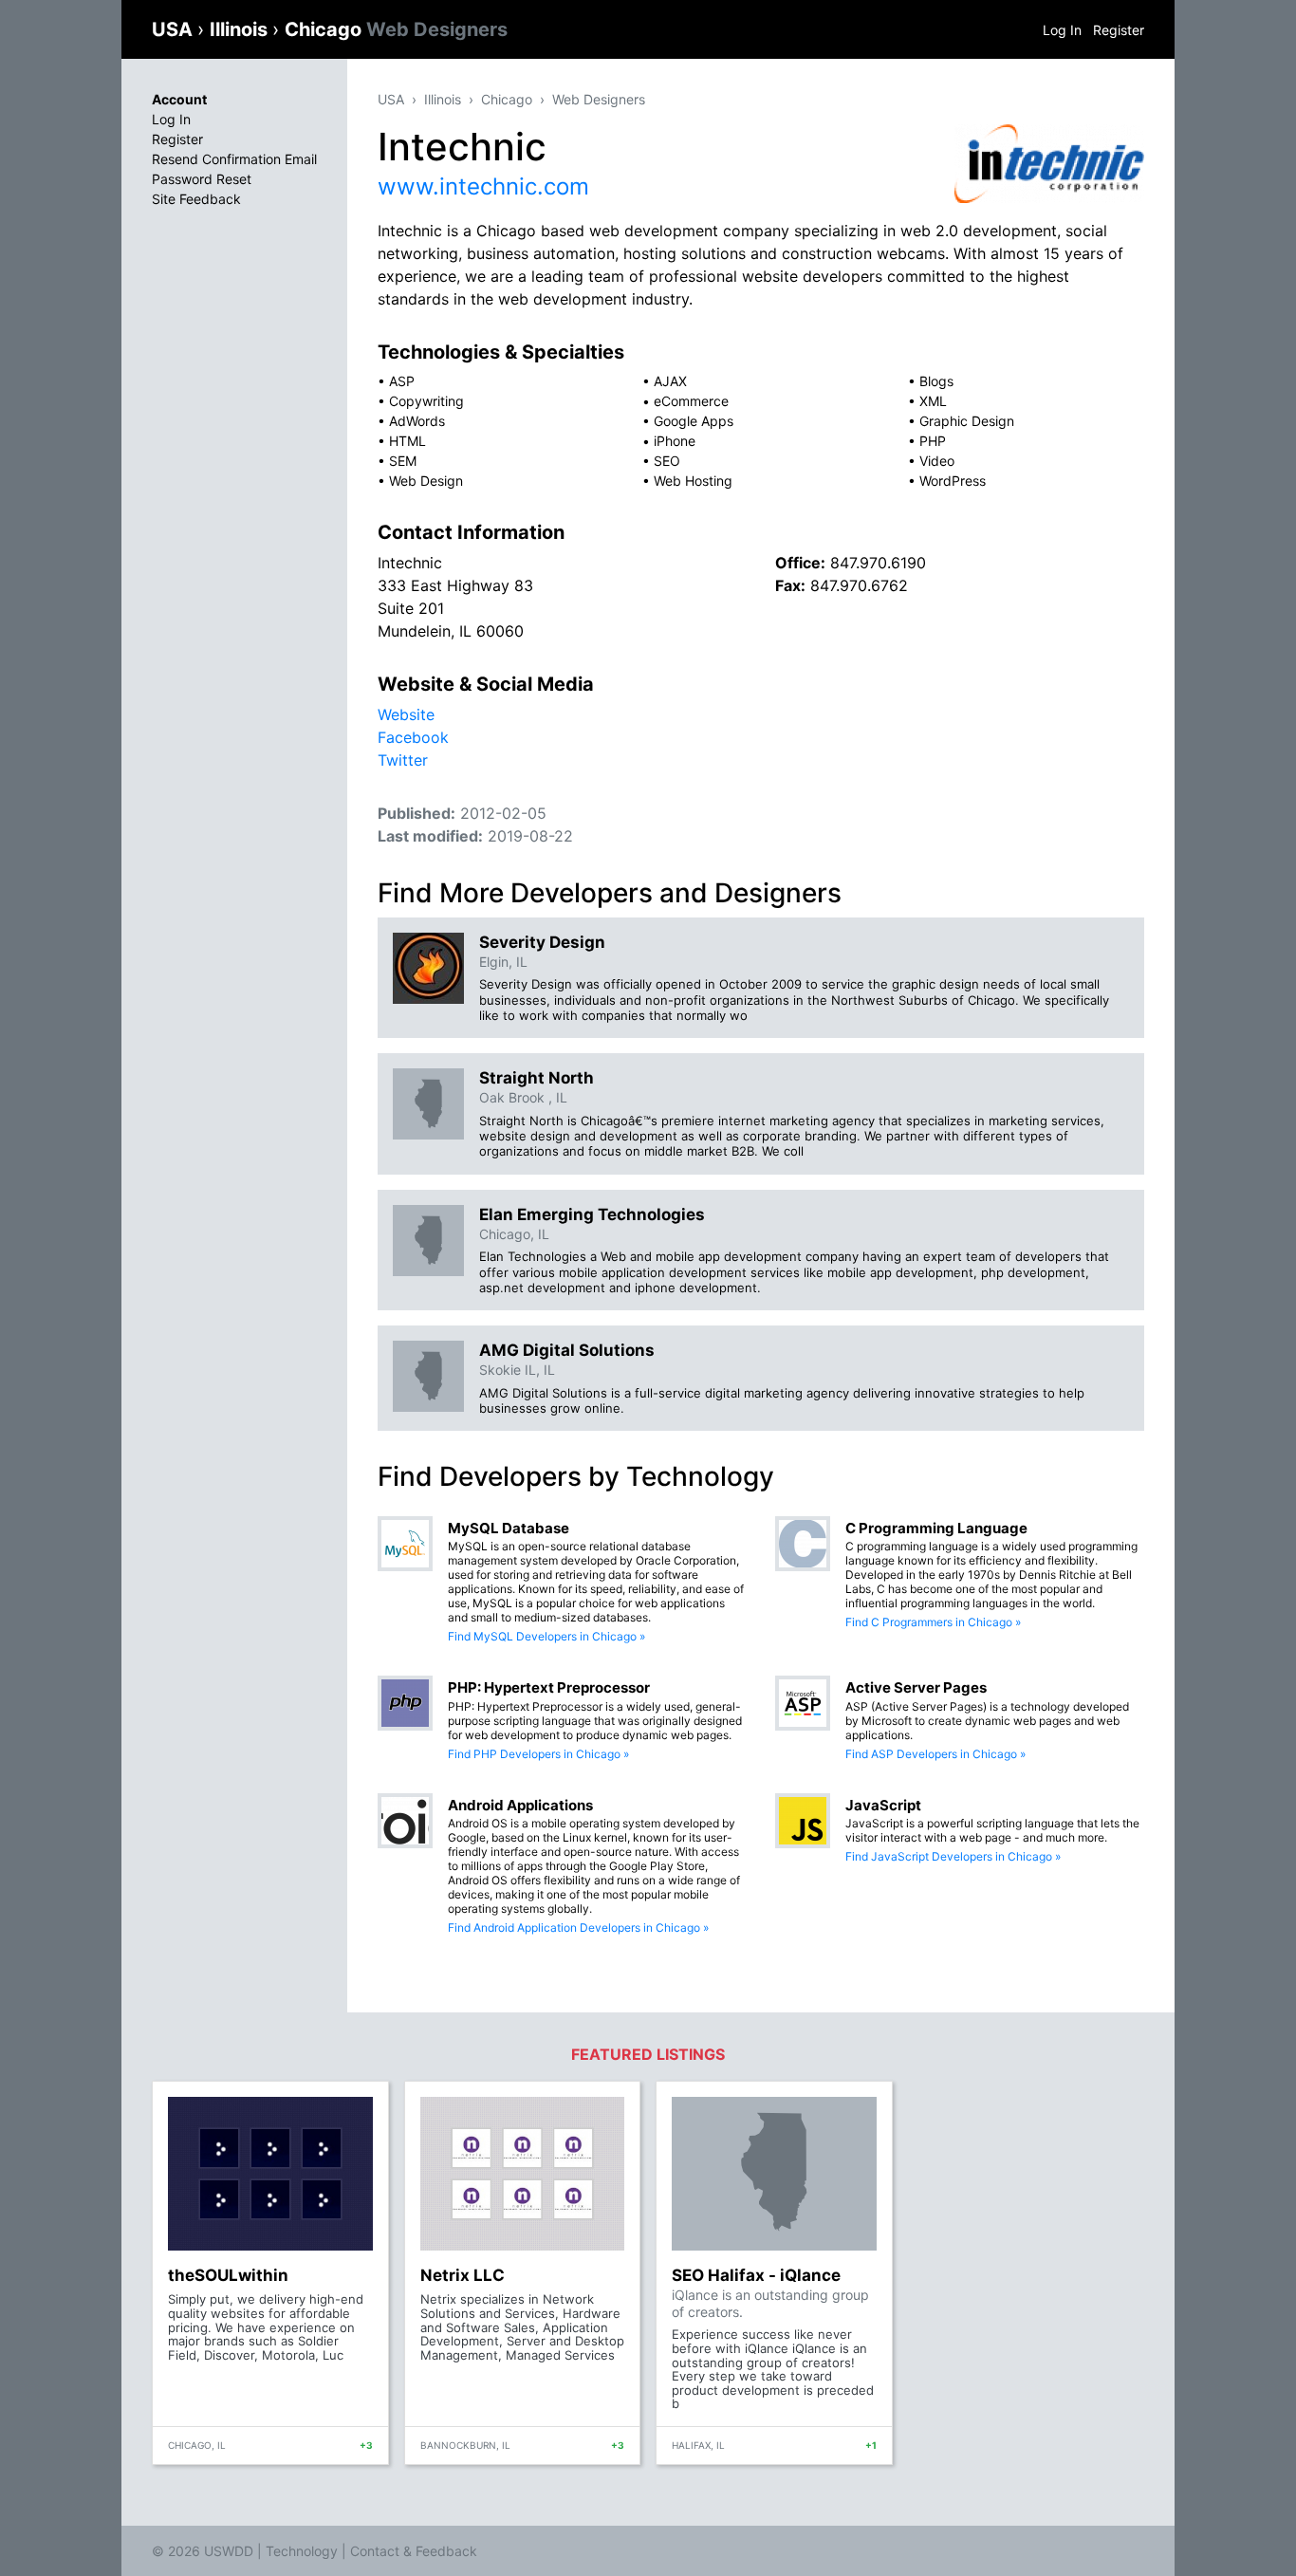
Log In (1062, 30)
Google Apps (694, 421)
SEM (403, 461)
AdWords (417, 421)
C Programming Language (936, 1528)
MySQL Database (509, 1528)
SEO (667, 461)
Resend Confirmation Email (234, 159)
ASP (402, 381)
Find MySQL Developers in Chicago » (546, 1636)
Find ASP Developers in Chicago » (935, 1754)
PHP (933, 441)
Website (406, 714)
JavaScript (883, 1805)
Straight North (537, 1078)
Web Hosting (693, 481)
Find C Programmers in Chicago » (933, 1622)
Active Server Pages (916, 1687)
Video (937, 461)
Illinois (241, 29)
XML (933, 401)
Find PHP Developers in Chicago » (538, 1754)
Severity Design (542, 942)
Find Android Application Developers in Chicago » (578, 1927)
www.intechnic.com (483, 186)
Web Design (426, 481)
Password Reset (202, 179)
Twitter (403, 760)
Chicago (396, 29)
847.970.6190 (878, 563)
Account (179, 99)
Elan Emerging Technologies (592, 1214)
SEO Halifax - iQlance (756, 2275)
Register (1119, 30)
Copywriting (426, 401)
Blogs (936, 381)
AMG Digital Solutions (567, 1350)
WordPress (953, 481)
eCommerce (691, 401)
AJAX (670, 381)
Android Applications (520, 1805)
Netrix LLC (463, 2275)
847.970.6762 (859, 585)
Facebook (413, 737)
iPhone (675, 441)
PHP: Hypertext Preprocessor (549, 1687)
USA (175, 29)
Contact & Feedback (414, 2551)
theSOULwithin (228, 2275)
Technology (302, 2551)
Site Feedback (196, 199)
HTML (407, 441)
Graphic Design (967, 421)
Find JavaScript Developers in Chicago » (953, 1856)
